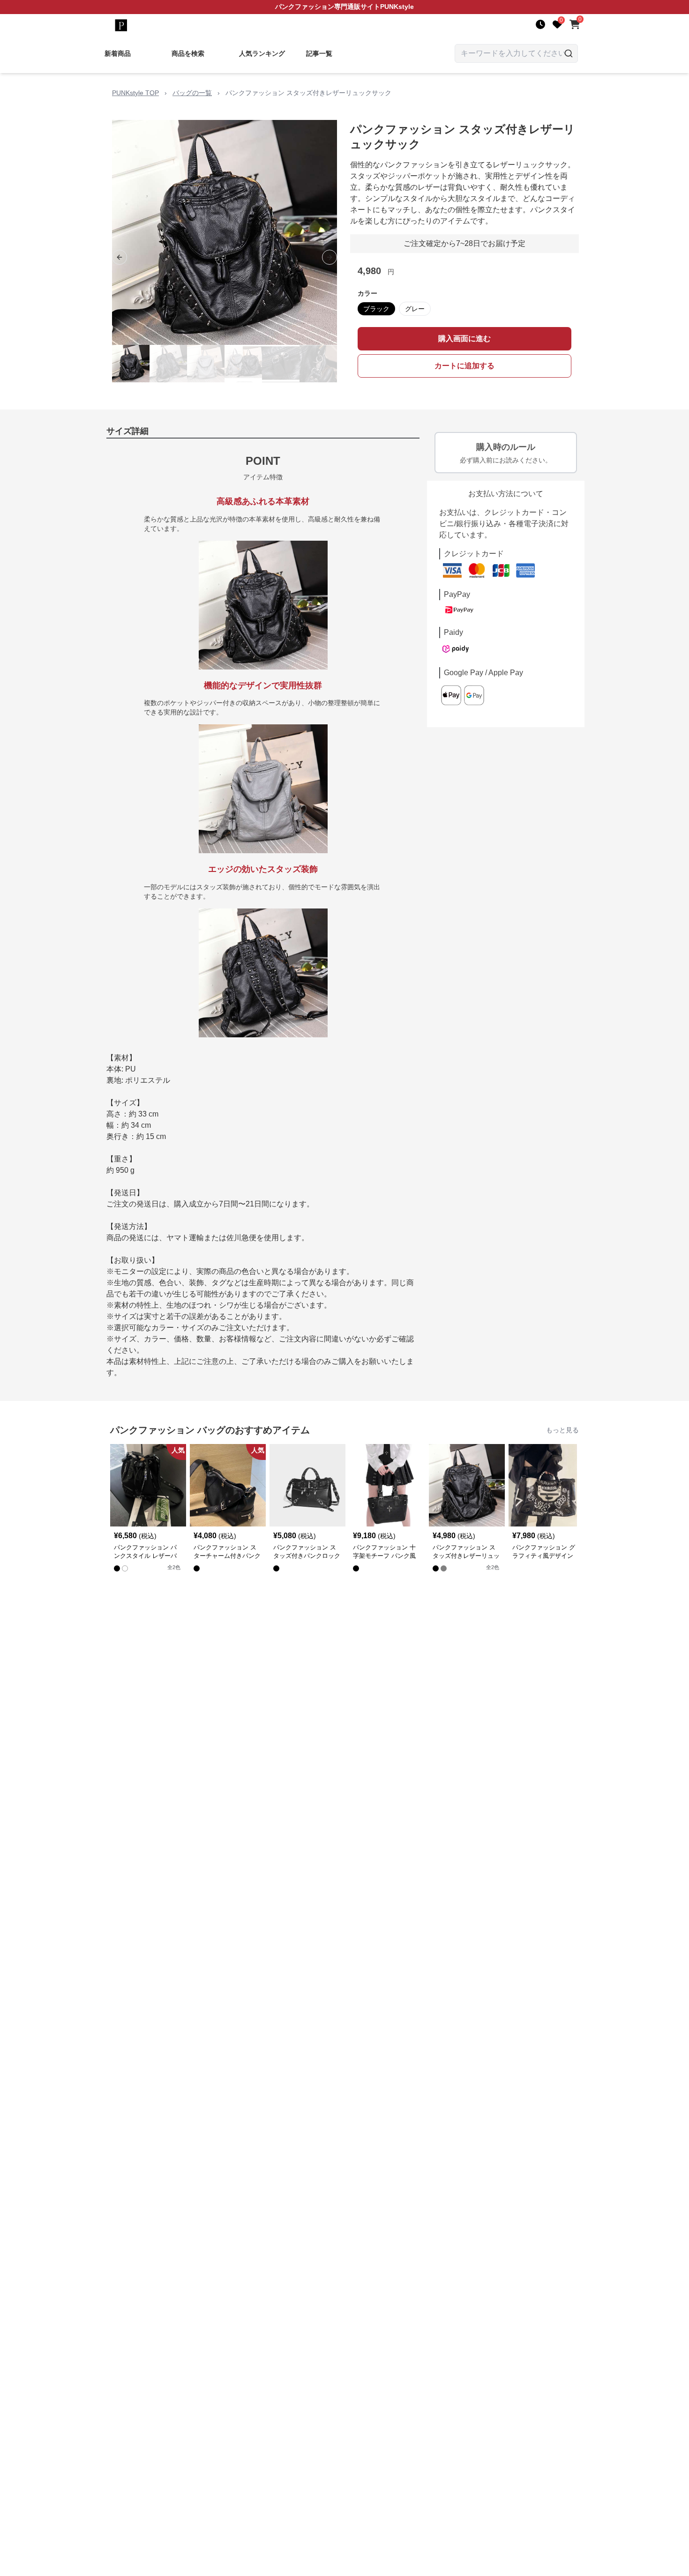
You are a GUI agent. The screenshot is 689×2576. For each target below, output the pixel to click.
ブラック (376, 309)
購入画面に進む (464, 339)
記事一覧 (319, 53)
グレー (415, 309)
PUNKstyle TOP (135, 93)
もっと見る (562, 1430)
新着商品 (118, 53)
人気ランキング (262, 53)
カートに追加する (464, 366)
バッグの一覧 (192, 93)
